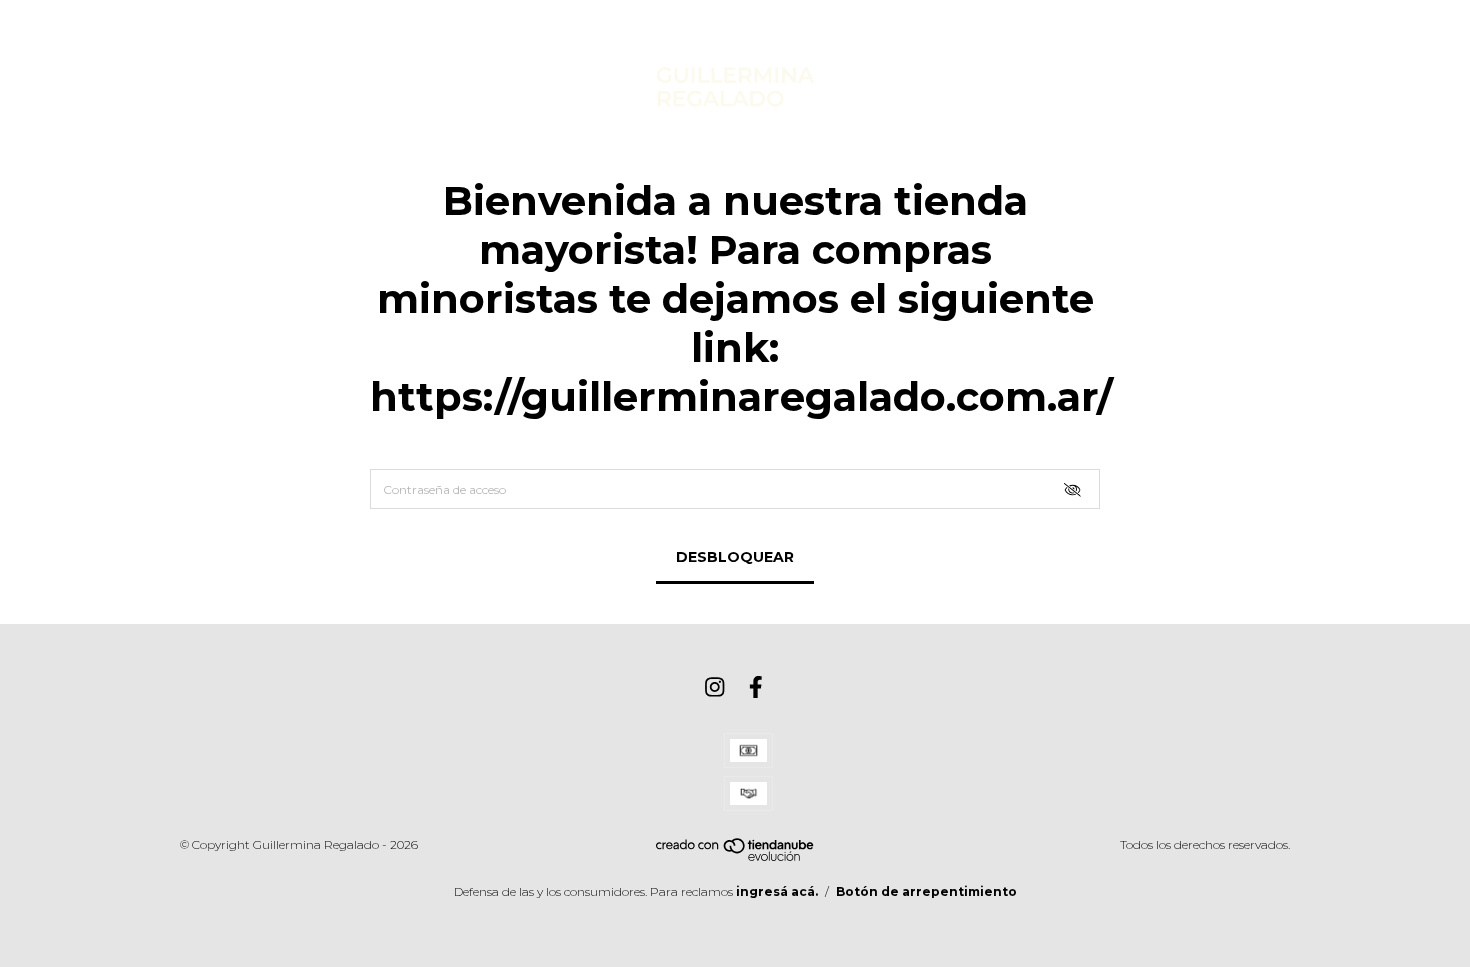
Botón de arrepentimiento (926, 891)
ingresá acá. (777, 891)
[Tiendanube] (736, 856)
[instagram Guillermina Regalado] (715, 687)
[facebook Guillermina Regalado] (756, 687)
